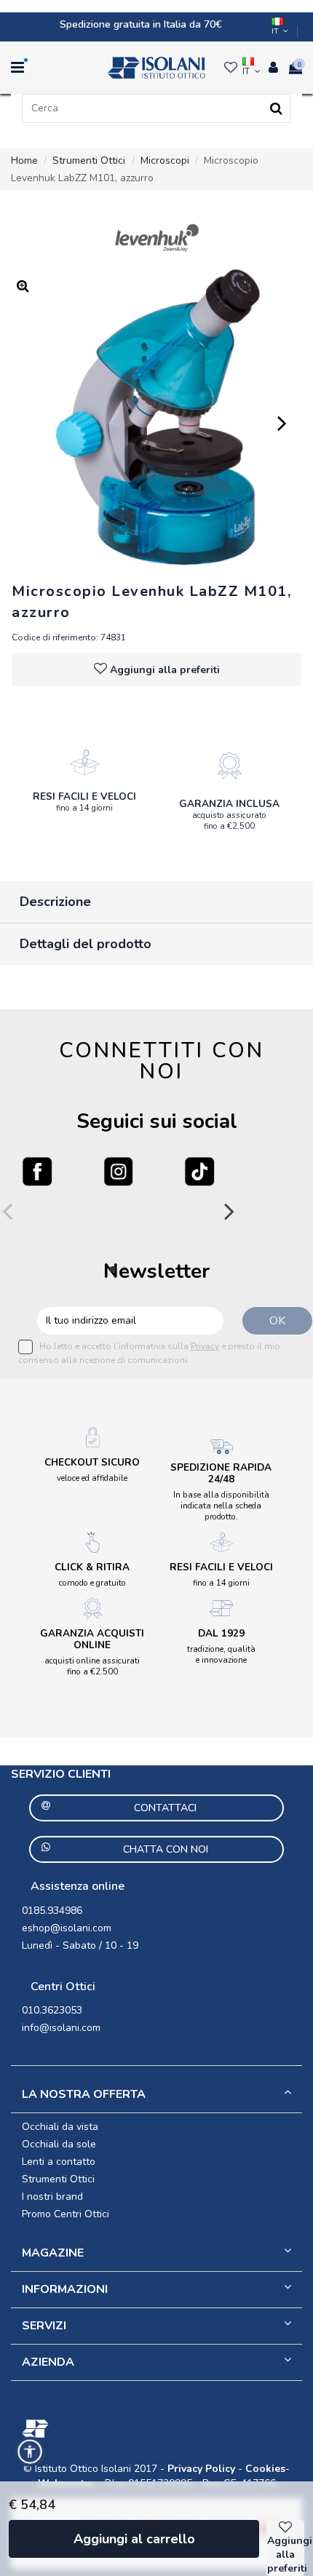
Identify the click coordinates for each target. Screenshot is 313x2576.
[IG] (119, 1172)
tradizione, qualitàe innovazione (221, 1654)
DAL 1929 (221, 1633)
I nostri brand (52, 2197)
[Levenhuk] (157, 238)
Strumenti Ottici (58, 2179)
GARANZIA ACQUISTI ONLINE (92, 1639)
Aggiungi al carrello (134, 2539)
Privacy (205, 1346)
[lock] (84, 762)
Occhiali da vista (60, 2127)
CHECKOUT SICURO (92, 1462)
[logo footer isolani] (156, 2429)
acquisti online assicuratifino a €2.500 (92, 1666)
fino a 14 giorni (84, 808)
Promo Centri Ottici (66, 2214)
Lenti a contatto (59, 2162)
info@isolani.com (61, 2028)
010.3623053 (52, 2010)
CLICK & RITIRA (92, 1567)
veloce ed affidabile (92, 1478)
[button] (30, 2452)
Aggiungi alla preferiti (165, 670)
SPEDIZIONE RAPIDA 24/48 (221, 1473)
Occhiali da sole (59, 2144)
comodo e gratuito (92, 1583)
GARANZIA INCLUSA (229, 804)
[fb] (37, 1172)
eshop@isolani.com (67, 1928)
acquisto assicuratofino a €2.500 (229, 820)
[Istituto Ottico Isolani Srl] (156, 68)
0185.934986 (52, 1911)
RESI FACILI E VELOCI (84, 796)
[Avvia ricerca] (276, 108)
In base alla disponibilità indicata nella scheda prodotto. (221, 1506)
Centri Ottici (63, 1987)
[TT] (199, 1172)
